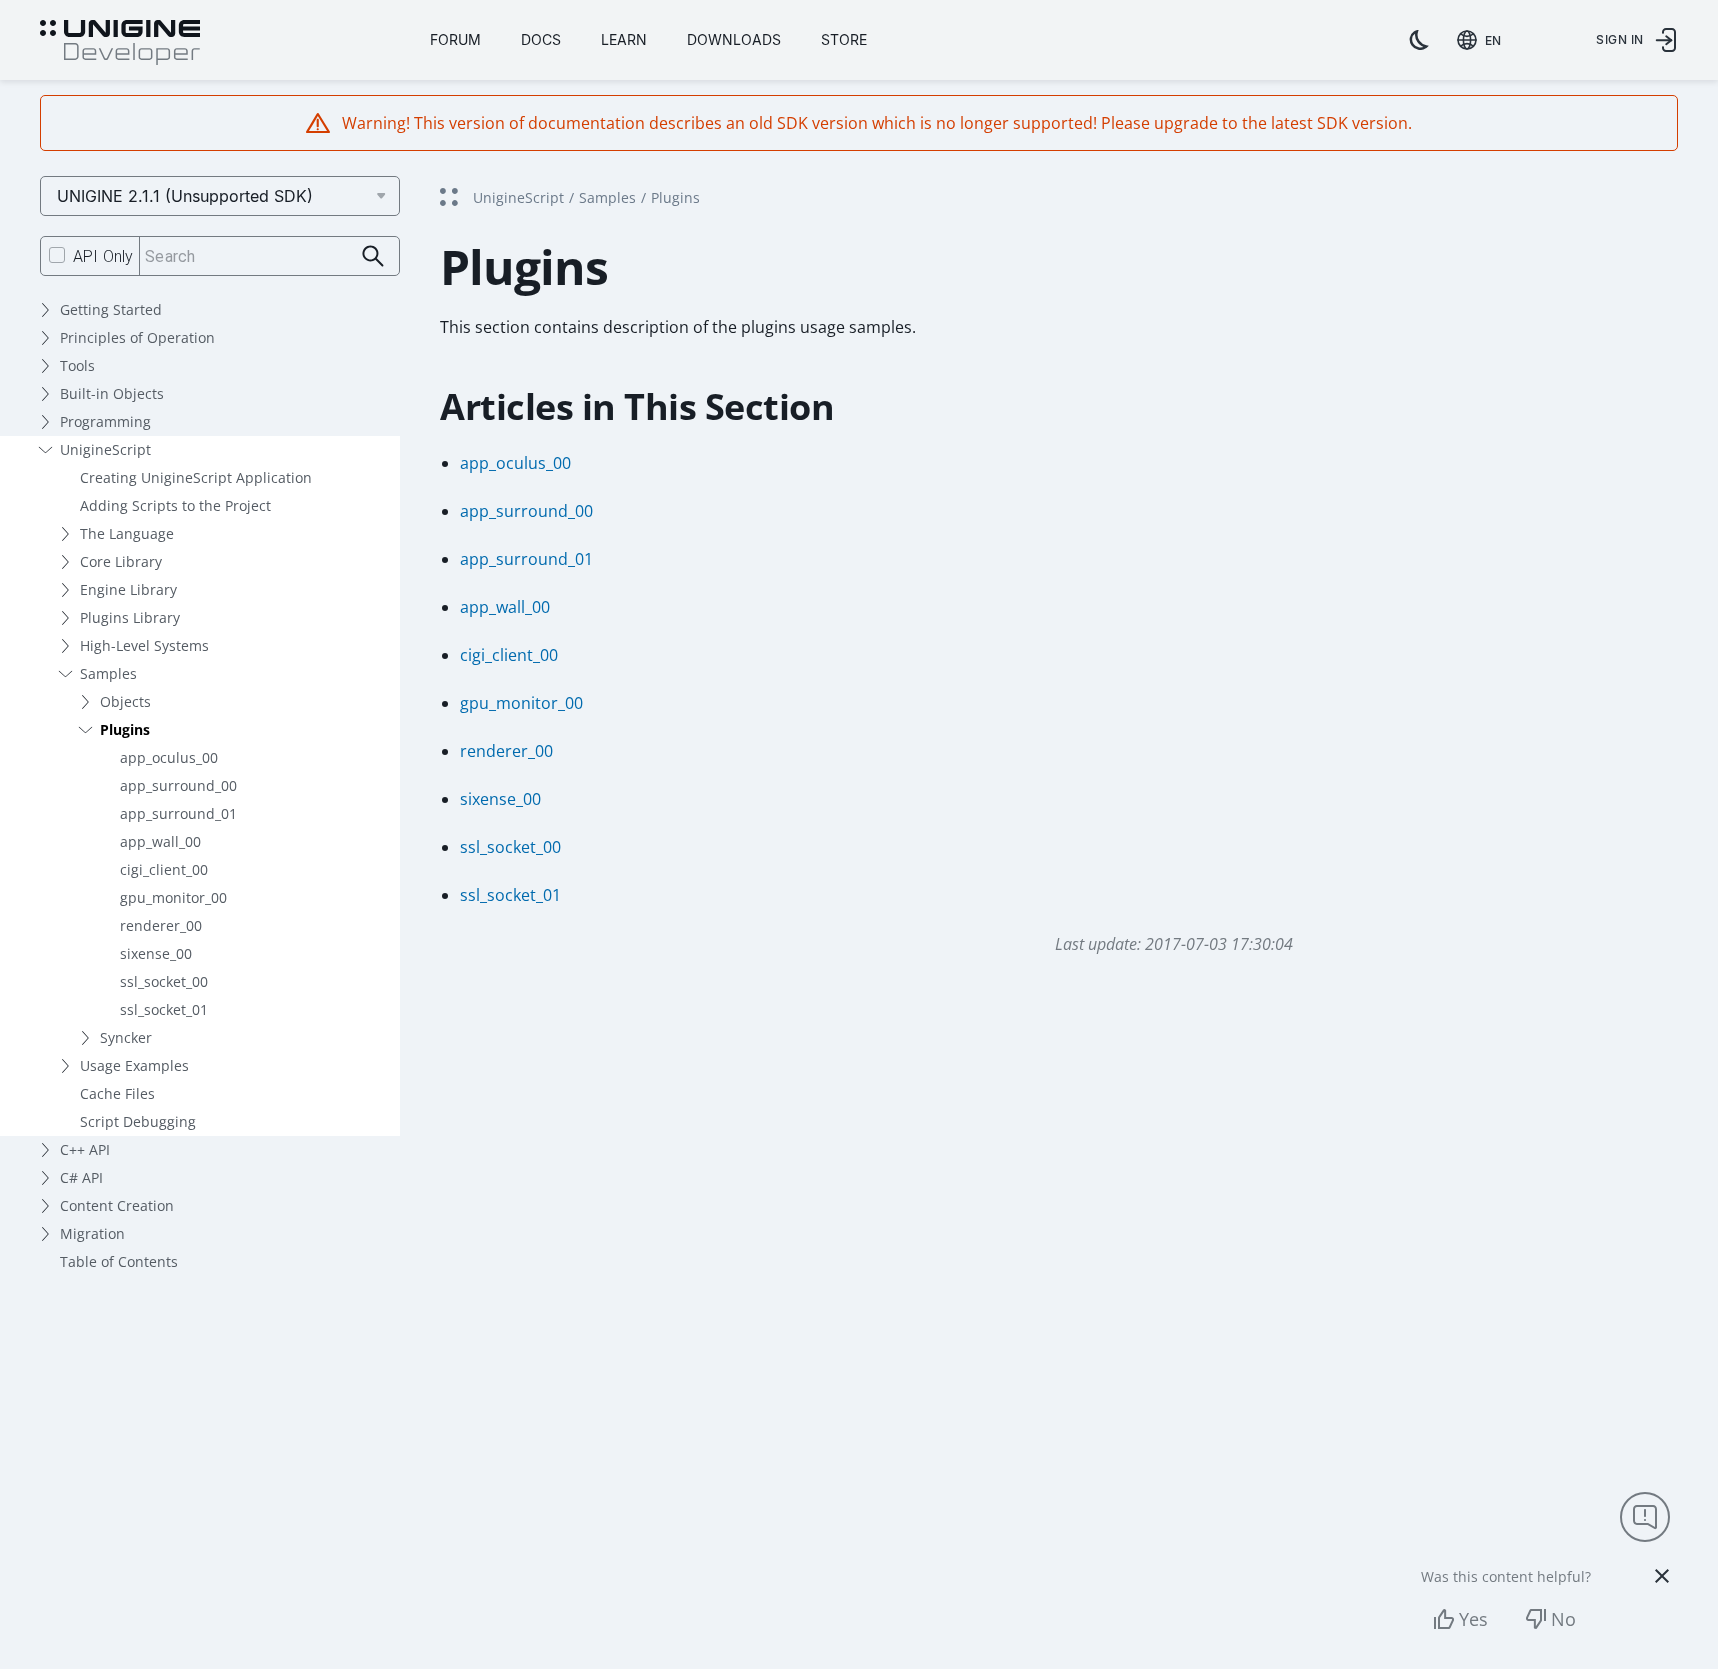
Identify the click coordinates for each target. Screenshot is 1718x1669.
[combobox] (1483, 40)
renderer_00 (161, 925)
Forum (455, 39)
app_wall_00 (160, 841)
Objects (125, 701)
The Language (127, 533)
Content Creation (117, 1205)
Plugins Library (130, 617)
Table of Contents (119, 1261)
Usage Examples (134, 1065)
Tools (77, 365)
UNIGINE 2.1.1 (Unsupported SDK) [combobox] (185, 196)
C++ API (85, 1149)
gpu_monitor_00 (173, 897)
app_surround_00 (178, 785)
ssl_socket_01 (164, 1009)
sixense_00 (156, 953)
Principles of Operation (137, 337)
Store (844, 39)
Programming (105, 421)
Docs (541, 39)
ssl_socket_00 (164, 981)
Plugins (125, 729)
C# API (81, 1177)
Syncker (126, 1037)
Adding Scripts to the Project (175, 505)
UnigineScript (105, 449)
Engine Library (128, 589)
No (1563, 1619)
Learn (624, 39)
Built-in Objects (112, 393)
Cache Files (117, 1093)
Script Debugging (138, 1121)
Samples (108, 673)
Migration (92, 1233)
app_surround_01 (178, 813)
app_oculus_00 (169, 757)
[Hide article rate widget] (1662, 1576)
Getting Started (111, 309)
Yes (1473, 1619)
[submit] (373, 256)
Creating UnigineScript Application (196, 477)
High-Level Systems (144, 645)
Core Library (121, 561)
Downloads (734, 39)
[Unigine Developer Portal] (120, 43)
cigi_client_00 (164, 869)
